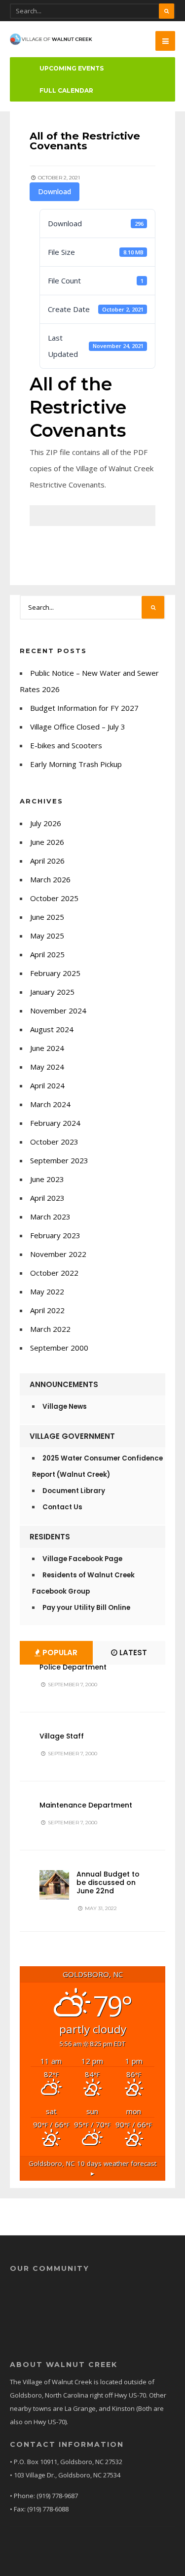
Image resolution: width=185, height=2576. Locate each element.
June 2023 (47, 1179)
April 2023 (47, 1198)
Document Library (74, 1491)
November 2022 (58, 1254)
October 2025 (54, 898)
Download (55, 191)
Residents (50, 1537)
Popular (59, 1653)
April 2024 (47, 1085)
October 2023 (54, 1142)
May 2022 (47, 1291)
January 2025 (52, 992)
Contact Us (62, 1507)
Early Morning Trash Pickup (76, 764)
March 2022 (50, 1329)
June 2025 (47, 917)
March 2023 (50, 1217)
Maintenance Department (86, 1805)
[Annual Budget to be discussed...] (54, 1885)
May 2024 (47, 1067)
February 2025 (55, 973)
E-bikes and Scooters (66, 745)
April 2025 (47, 954)
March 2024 (50, 1104)
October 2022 (54, 1273)
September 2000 (59, 1348)
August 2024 (52, 1029)
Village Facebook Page (82, 1559)
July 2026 (46, 823)
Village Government (72, 1436)
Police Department (73, 1667)
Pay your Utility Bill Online (86, 1608)
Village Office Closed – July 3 (78, 727)
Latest (132, 1653)
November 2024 (58, 1010)
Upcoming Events (72, 68)
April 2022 (47, 1310)
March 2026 (50, 879)
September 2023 (59, 1160)
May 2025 (47, 936)
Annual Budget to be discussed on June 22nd (108, 1882)
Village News (65, 1407)
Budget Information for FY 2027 (84, 708)
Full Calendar (66, 90)
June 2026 (47, 842)
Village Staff (62, 1736)
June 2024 (47, 1048)
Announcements (64, 1384)
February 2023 (55, 1235)
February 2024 (55, 1123)
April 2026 (47, 861)
